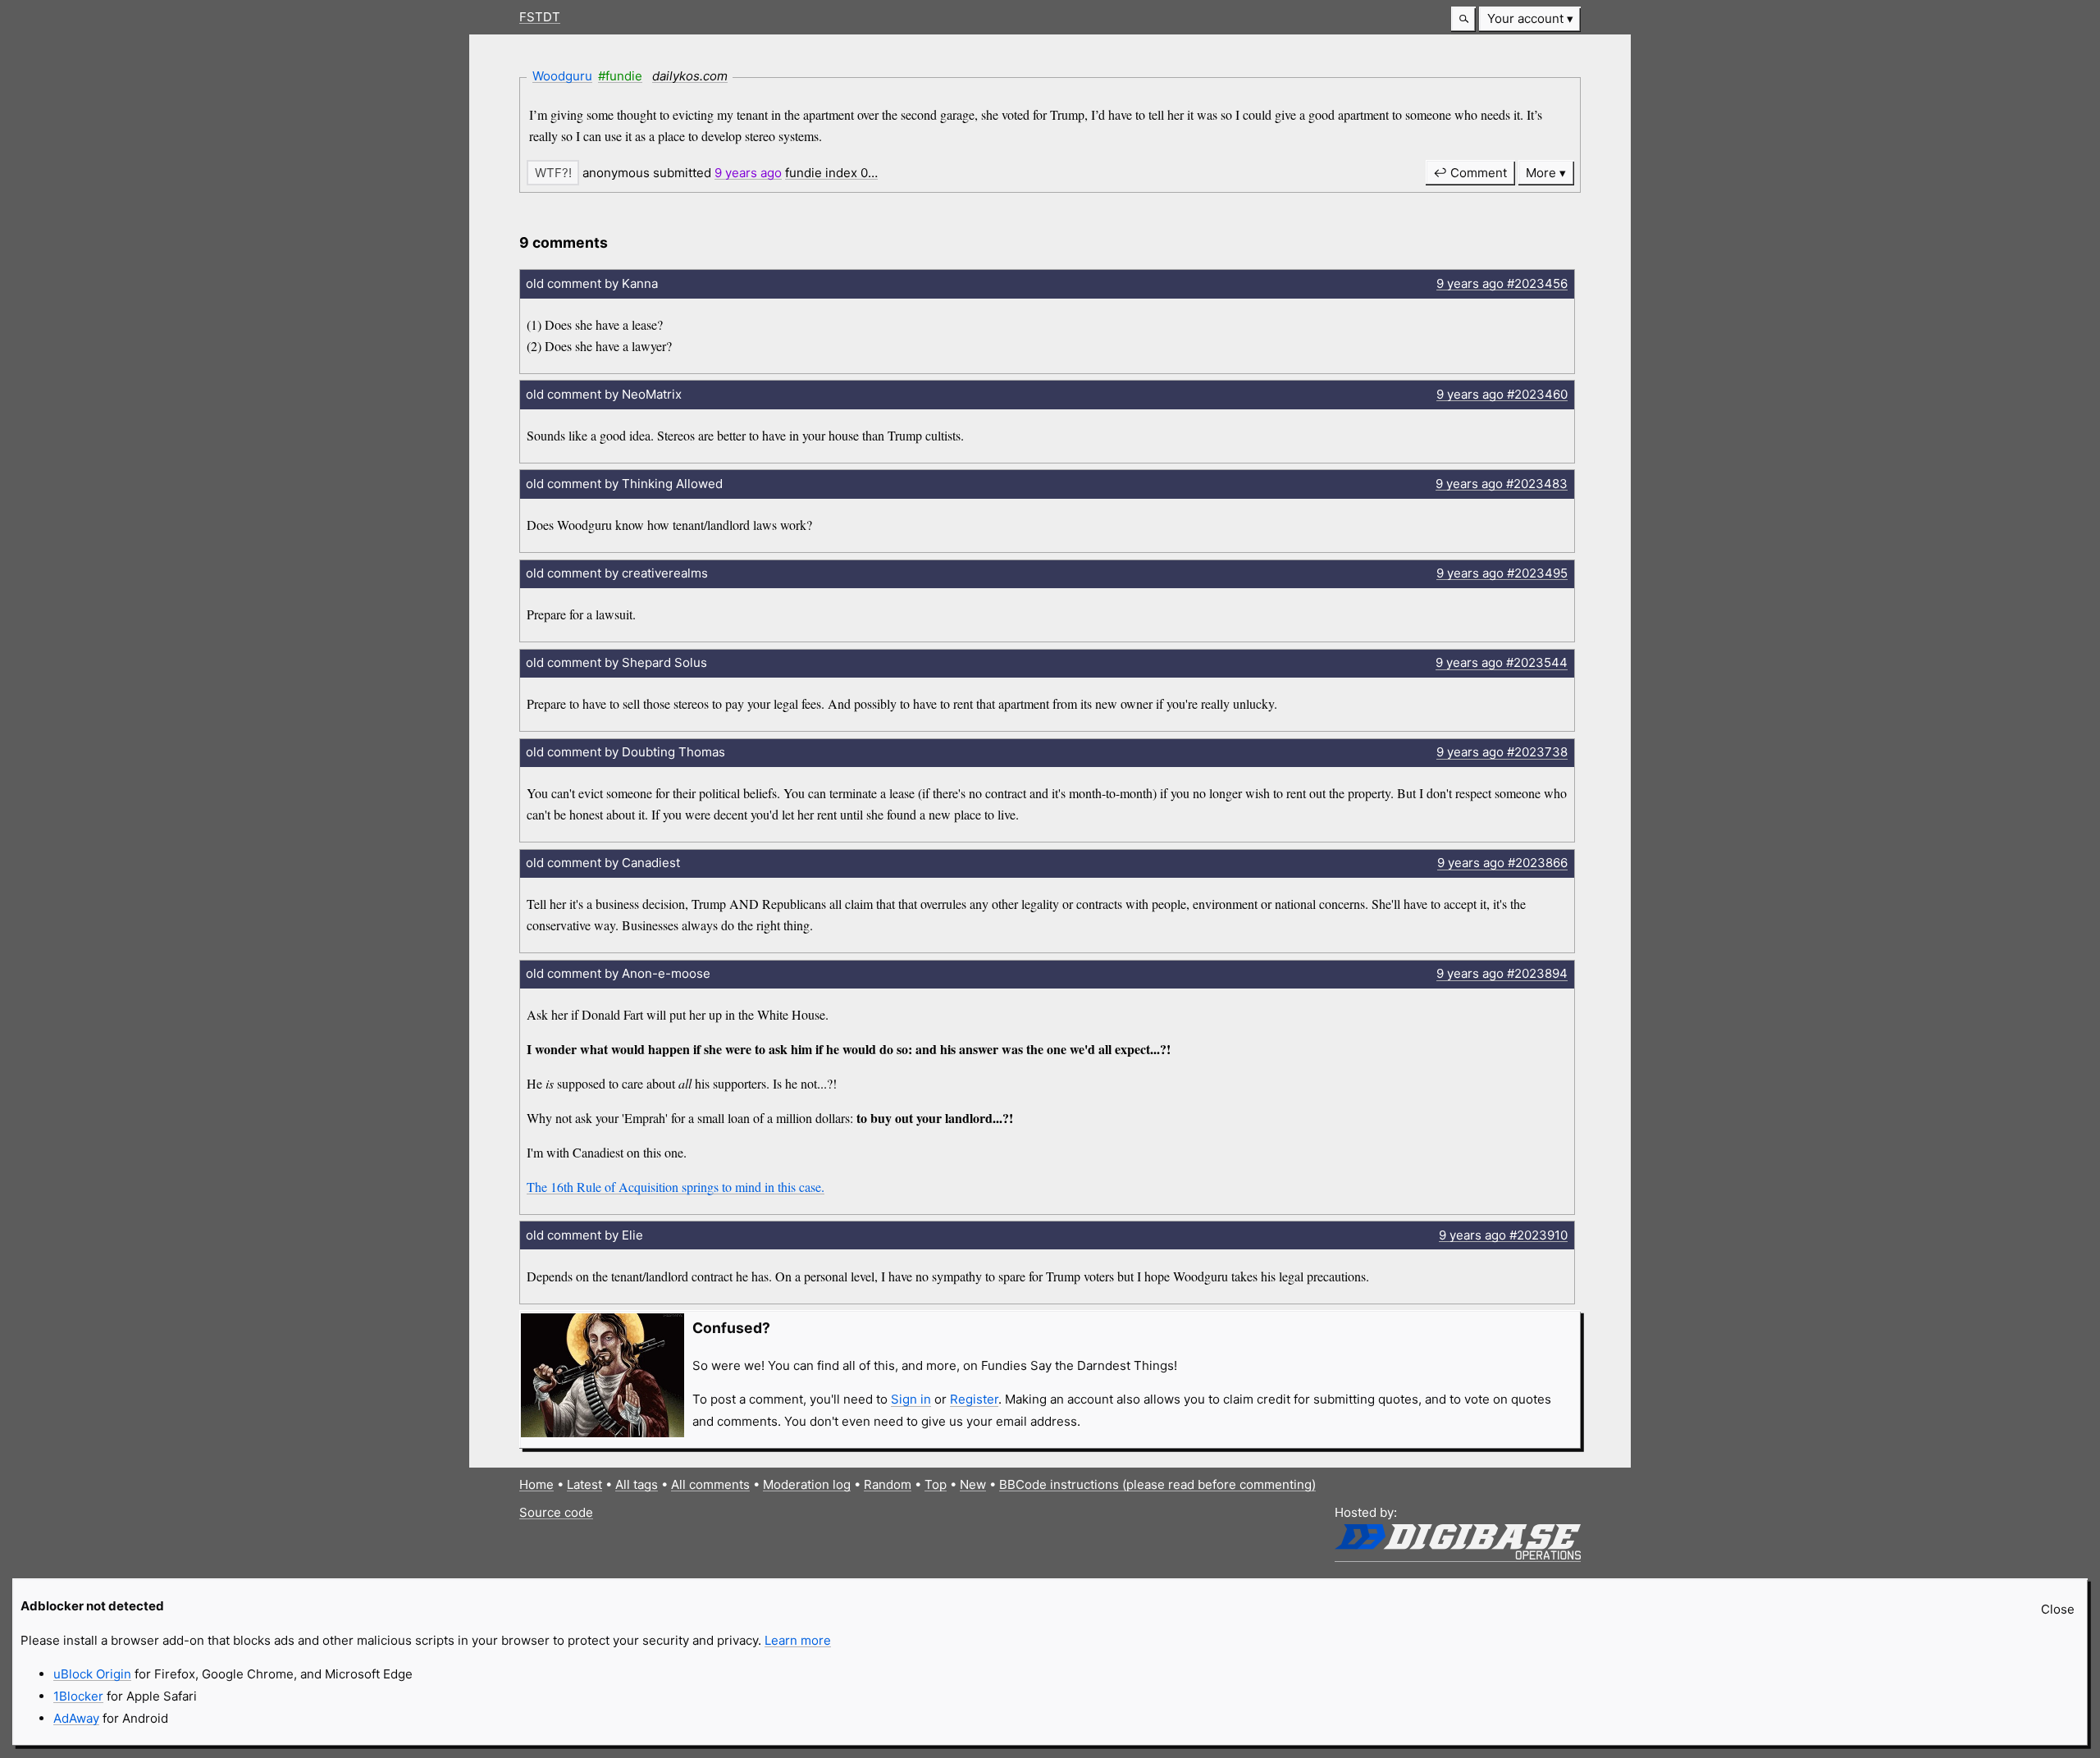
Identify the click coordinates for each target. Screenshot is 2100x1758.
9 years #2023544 (1502, 662)
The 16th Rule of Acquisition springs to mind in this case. (676, 1187)
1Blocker (78, 1696)
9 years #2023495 (1502, 573)
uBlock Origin (92, 1674)
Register (974, 1399)
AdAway (76, 1718)
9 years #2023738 (1502, 752)
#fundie (620, 76)
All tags (637, 1484)
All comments (710, 1484)
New (973, 1484)
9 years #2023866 (1502, 863)
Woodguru (562, 76)
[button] (1463, 19)
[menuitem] (1530, 19)
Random (888, 1484)
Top (936, 1484)
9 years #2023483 (1502, 484)
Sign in (911, 1399)
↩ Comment (1470, 173)
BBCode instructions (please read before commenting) (1157, 1484)
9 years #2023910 (1503, 1235)
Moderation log (807, 1484)
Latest (584, 1484)
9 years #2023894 (1502, 973)
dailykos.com (690, 76)
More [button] (1541, 173)
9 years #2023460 (1502, 394)
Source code (556, 1512)
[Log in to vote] (553, 173)
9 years (748, 173)
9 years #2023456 (1502, 283)
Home (536, 1484)
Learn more (798, 1640)
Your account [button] (1525, 18)
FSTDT (540, 17)
